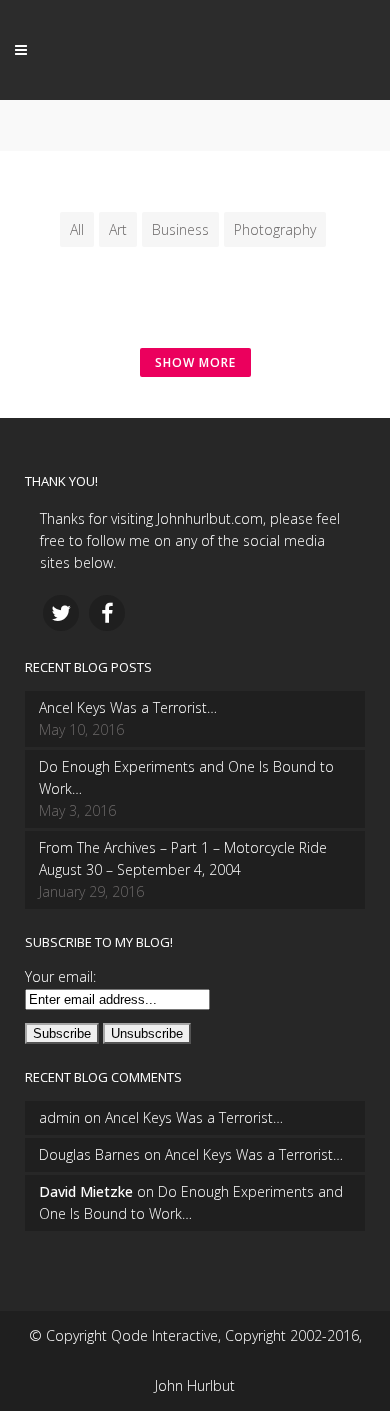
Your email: (60, 976)
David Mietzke (86, 1191)
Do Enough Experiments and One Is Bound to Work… (186, 777)
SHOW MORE (195, 362)
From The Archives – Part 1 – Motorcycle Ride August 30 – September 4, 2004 (183, 858)
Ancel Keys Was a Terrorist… (128, 707)
